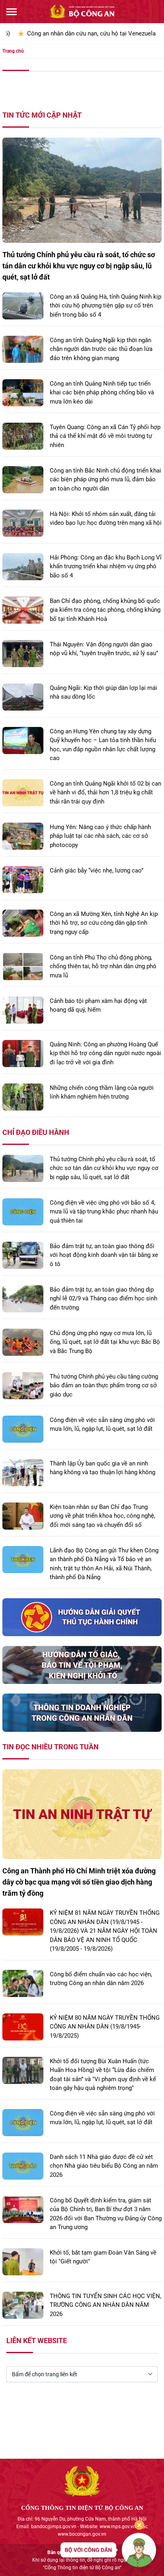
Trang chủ (13, 51)
